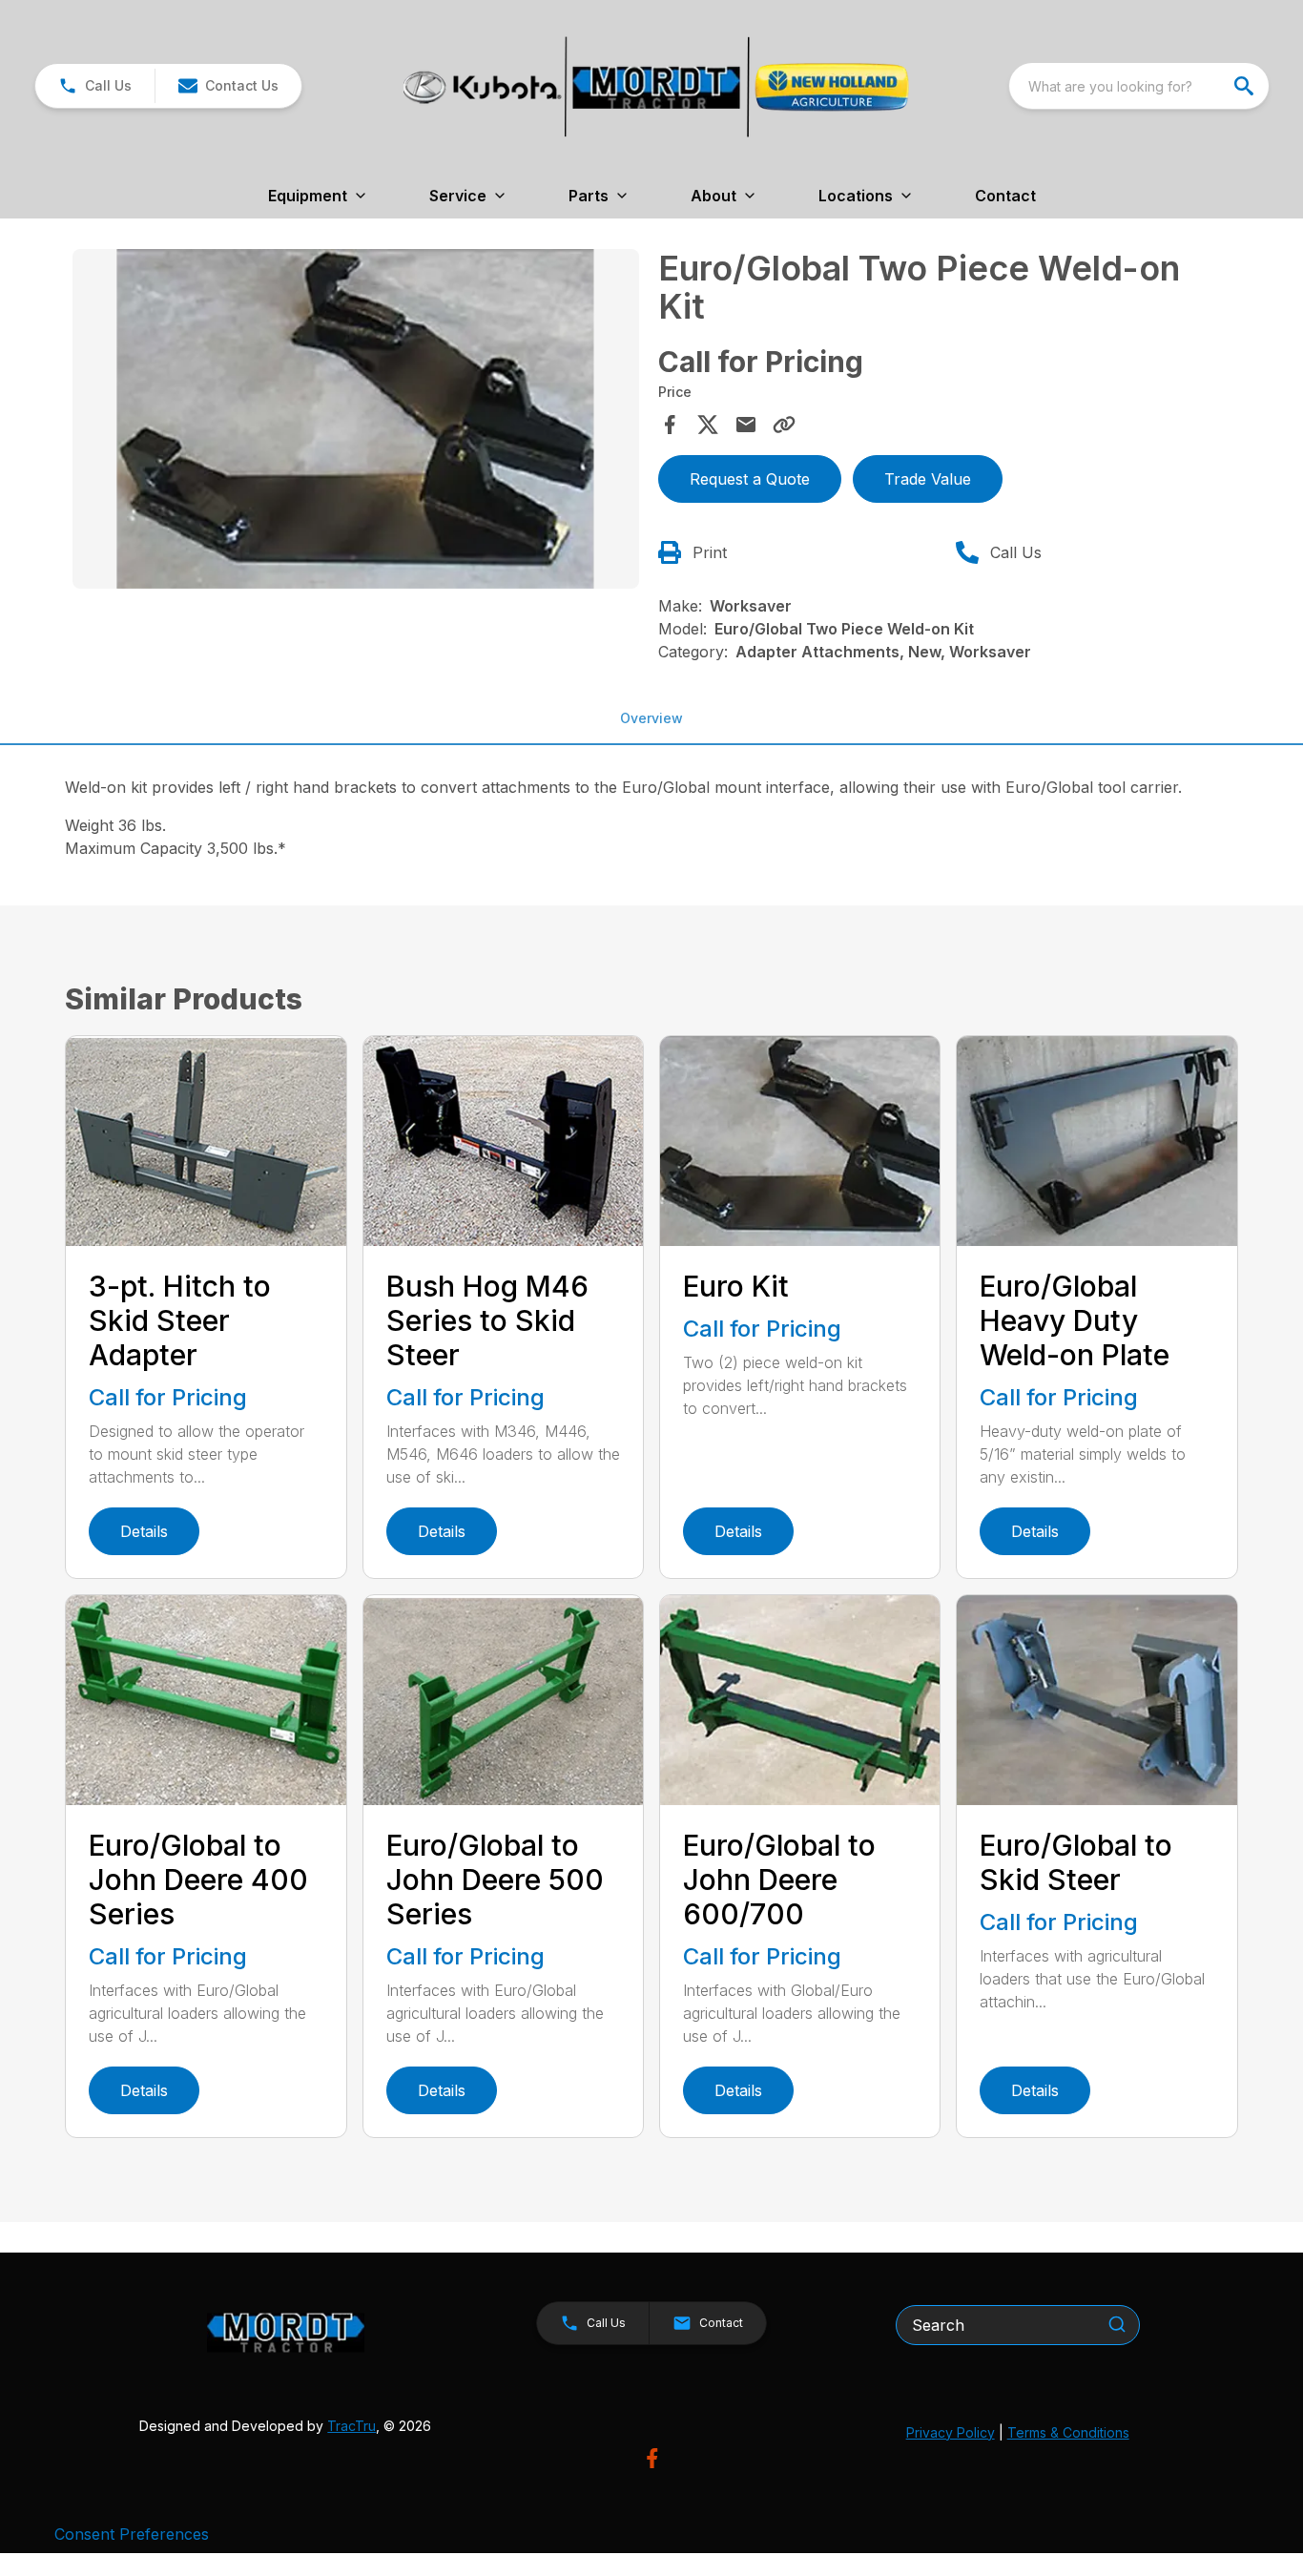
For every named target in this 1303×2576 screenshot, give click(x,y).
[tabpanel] (355, 422)
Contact (1005, 196)
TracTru (352, 2426)
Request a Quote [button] (750, 479)
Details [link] (144, 1531)
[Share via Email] (746, 425)
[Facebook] (652, 2458)
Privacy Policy (951, 2432)
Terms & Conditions (1068, 2432)
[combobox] (1139, 86)
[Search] (1117, 2324)
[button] (95, 86)
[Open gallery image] (355, 419)
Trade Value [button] (928, 479)
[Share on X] (708, 425)
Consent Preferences (132, 2534)
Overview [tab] (651, 718)
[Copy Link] (784, 425)
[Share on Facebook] (670, 425)
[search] (1246, 86)
